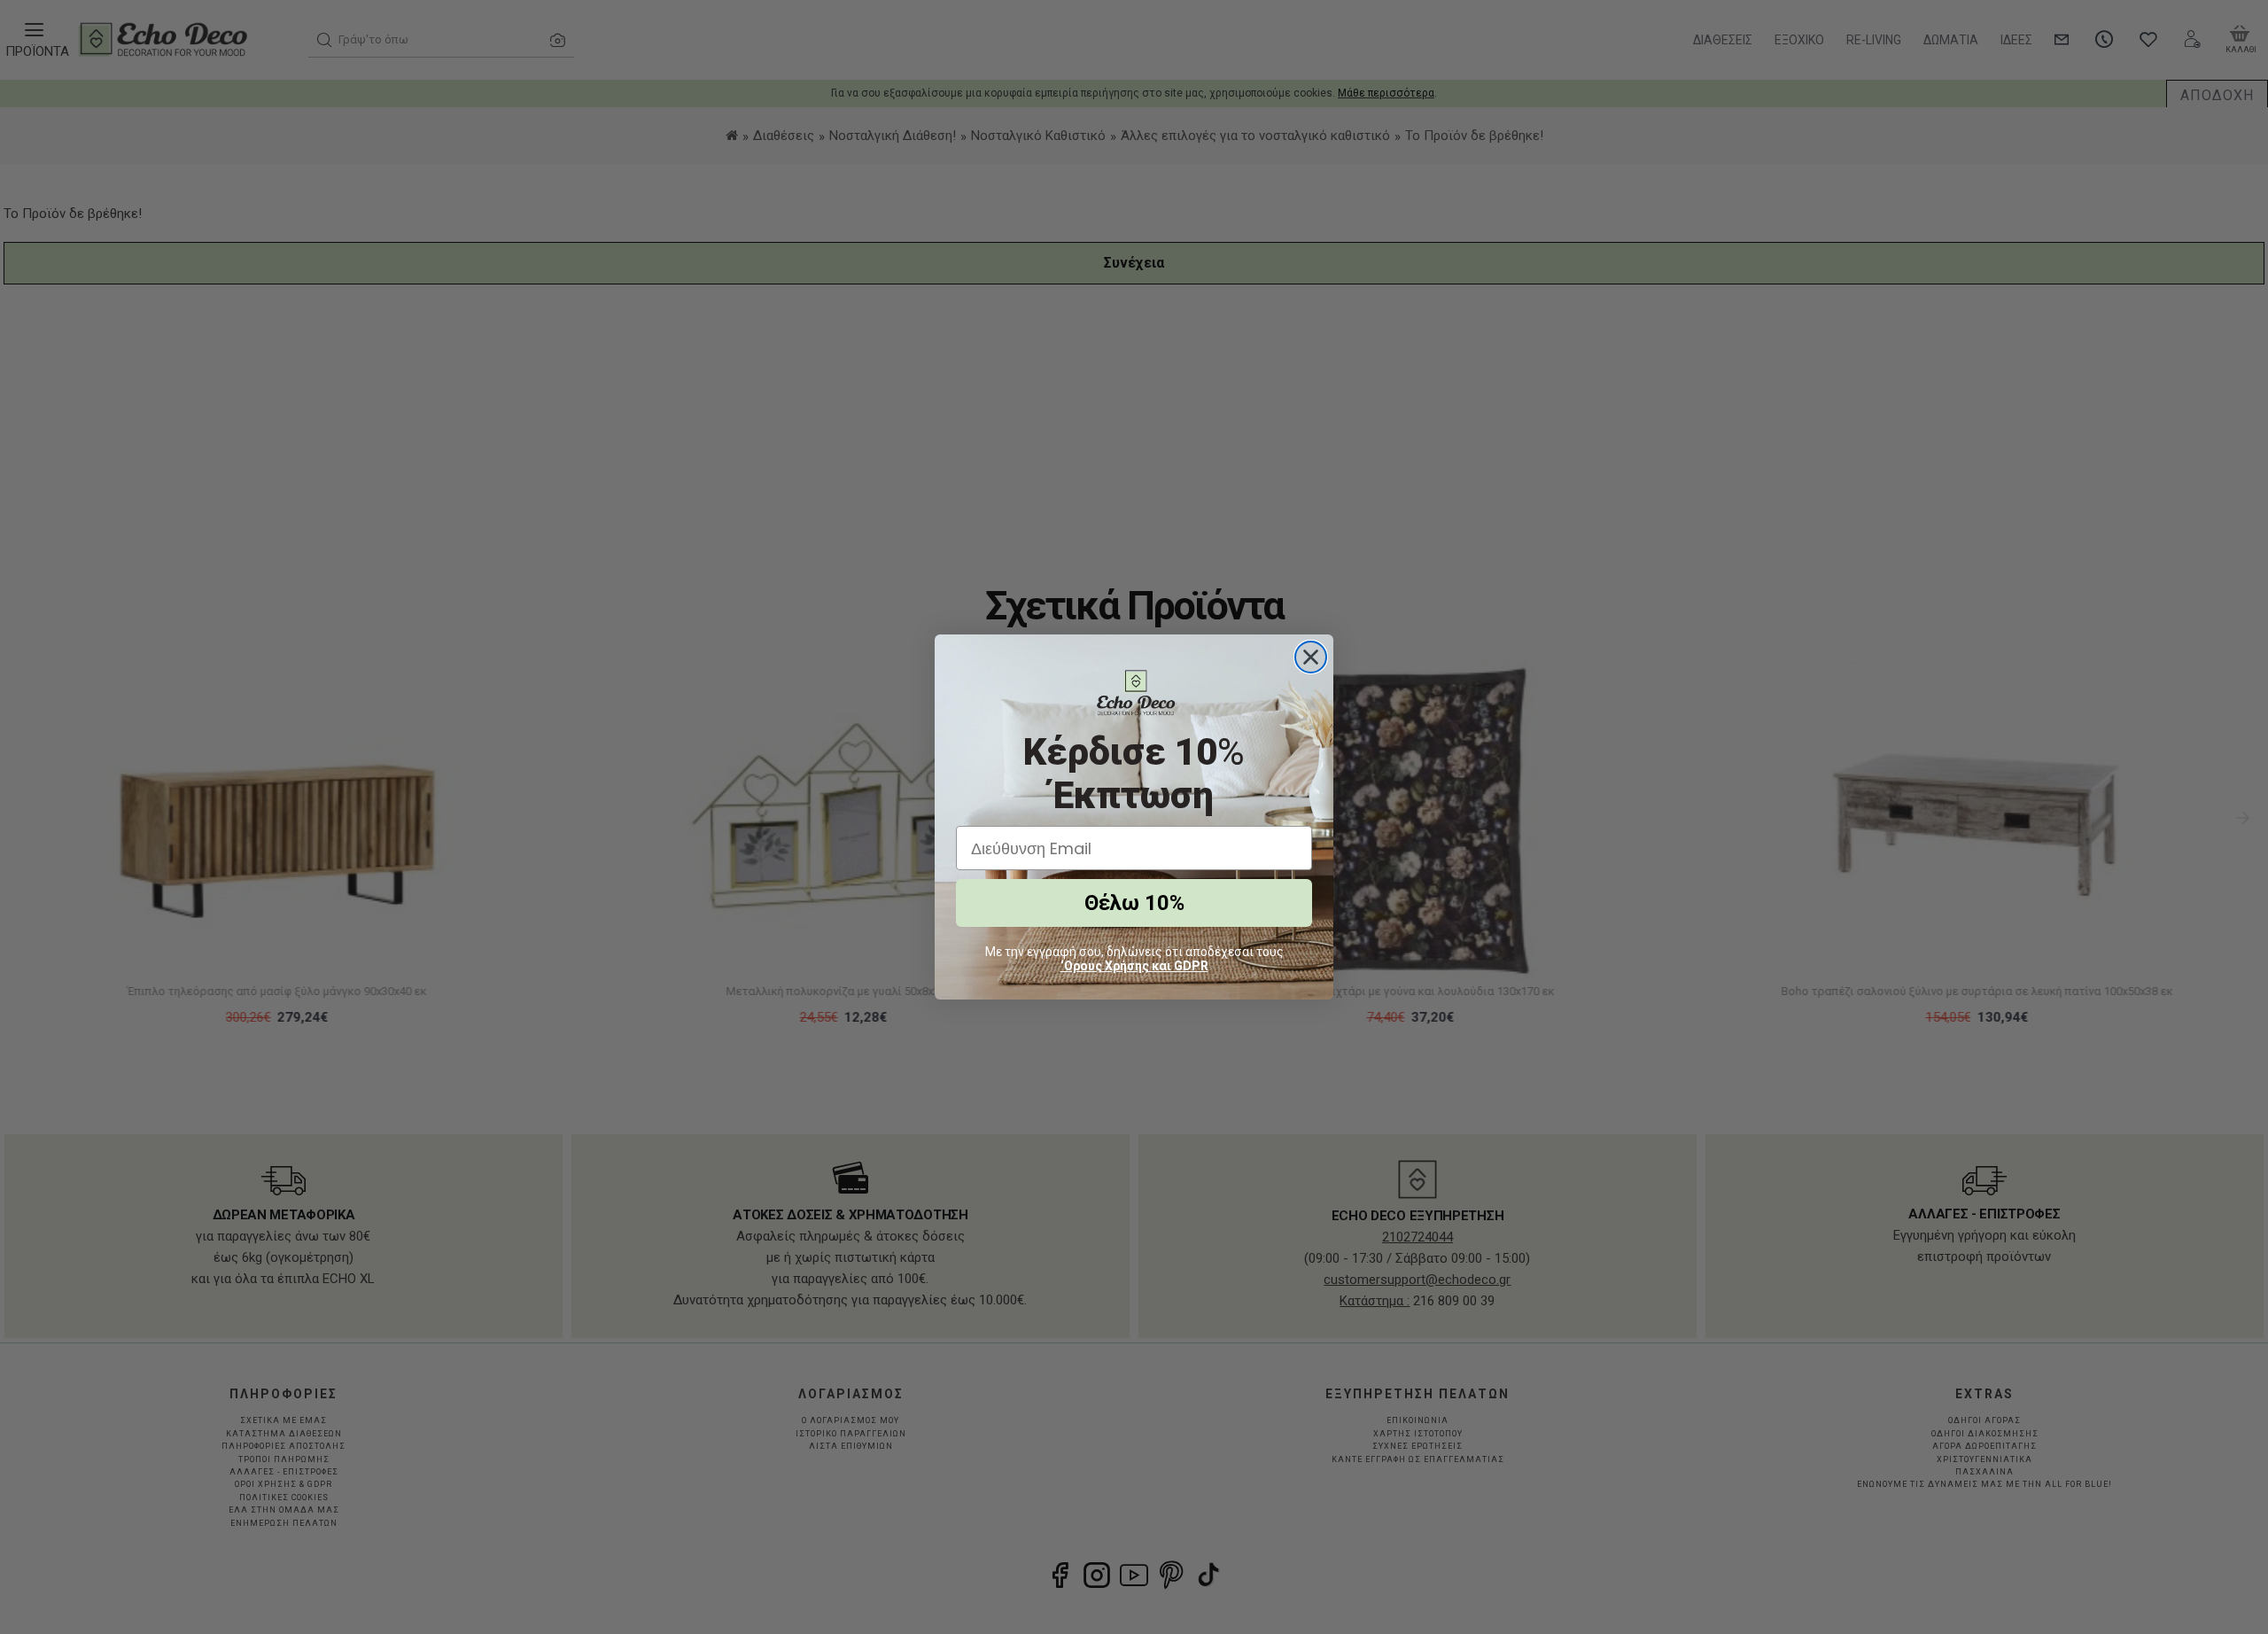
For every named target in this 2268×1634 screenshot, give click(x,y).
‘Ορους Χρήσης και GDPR (1134, 966)
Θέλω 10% (1134, 903)
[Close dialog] (1311, 657)
